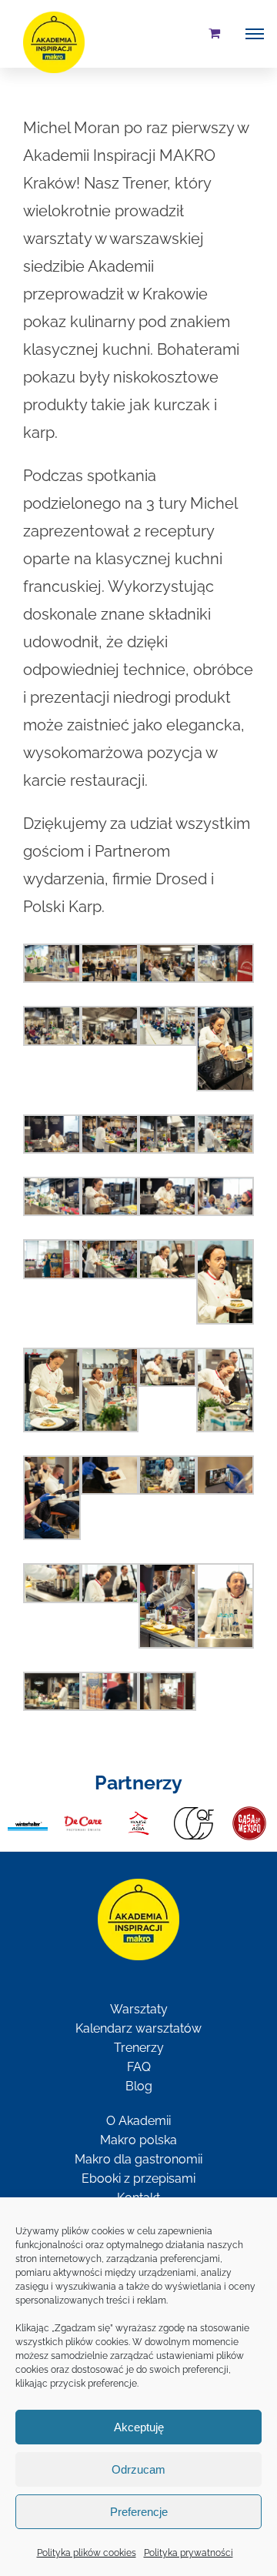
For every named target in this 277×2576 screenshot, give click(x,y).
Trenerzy (139, 2048)
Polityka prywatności (189, 2553)
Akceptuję (139, 2427)
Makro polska (138, 2140)
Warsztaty (139, 2009)
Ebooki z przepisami (138, 2178)
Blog (139, 2086)
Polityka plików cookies (87, 2553)
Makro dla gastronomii (138, 2159)
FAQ (139, 2067)
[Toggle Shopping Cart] (214, 33)
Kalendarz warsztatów (138, 2028)
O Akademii (138, 2121)
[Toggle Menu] (255, 34)
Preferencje (139, 2512)
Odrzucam (138, 2469)
